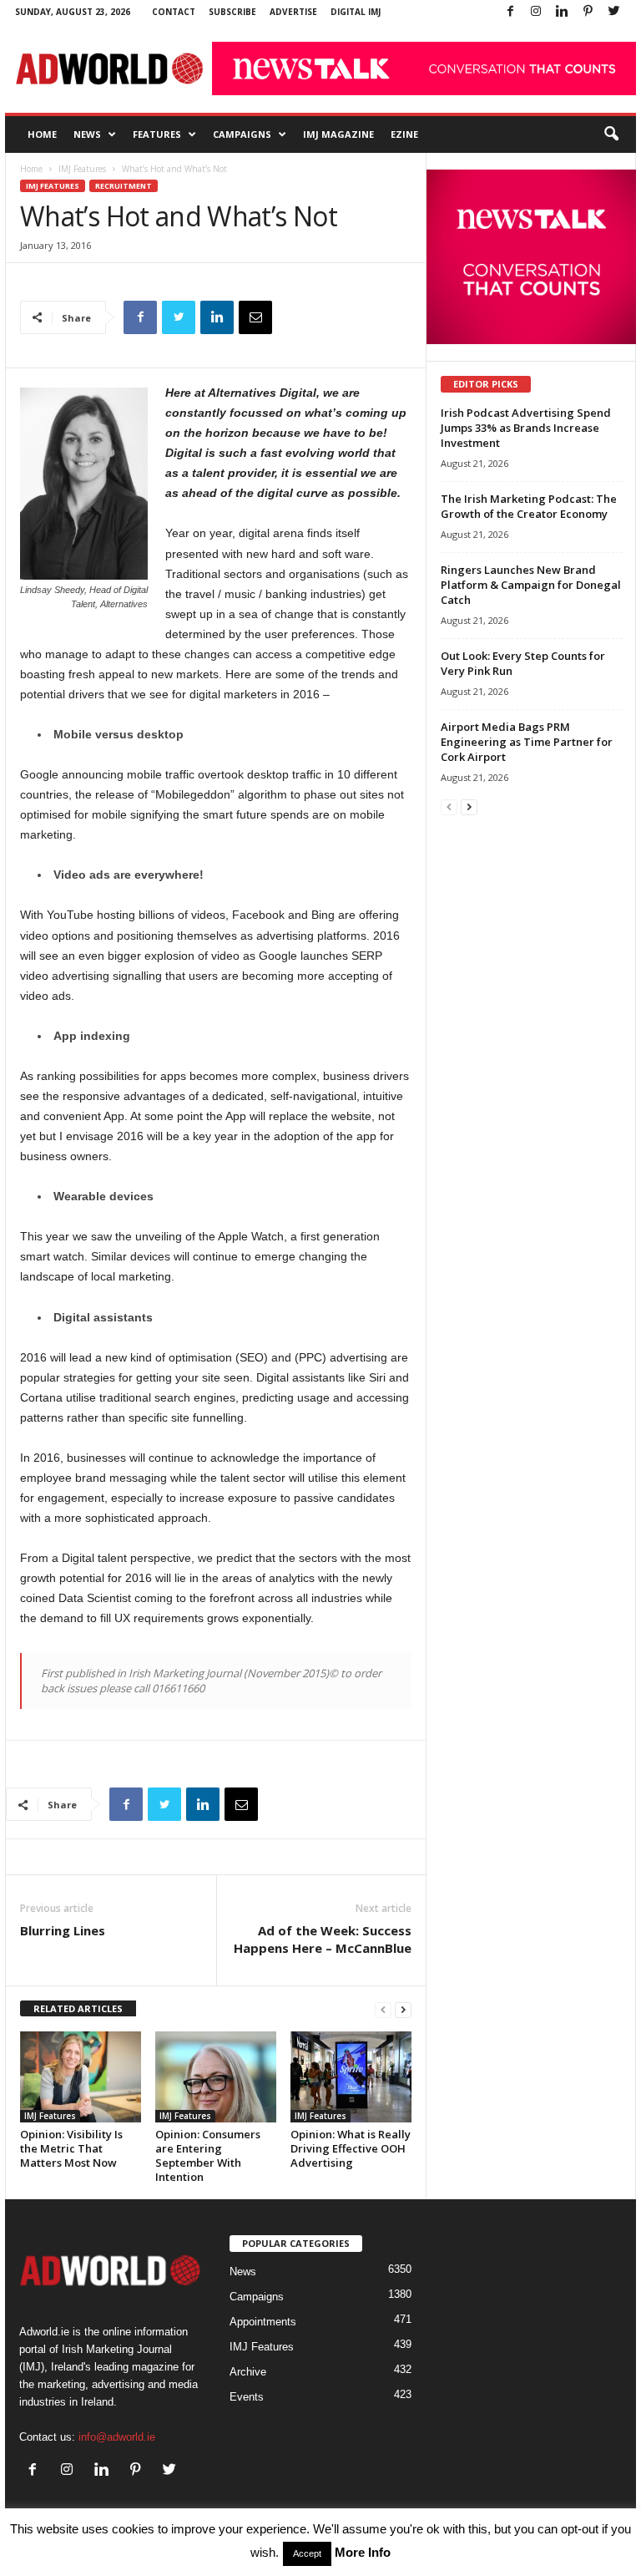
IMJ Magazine (338, 134)
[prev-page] (383, 2009)
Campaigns (242, 134)
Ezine (404, 134)
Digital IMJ (356, 12)
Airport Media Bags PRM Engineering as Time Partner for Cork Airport (527, 742)
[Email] (255, 317)
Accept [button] (307, 2553)
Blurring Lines (63, 1930)
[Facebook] (510, 12)
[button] (611, 134)
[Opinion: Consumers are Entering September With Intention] (216, 2077)
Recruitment (124, 186)
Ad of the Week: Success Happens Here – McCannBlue (323, 1939)
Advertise (293, 12)
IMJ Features (82, 169)
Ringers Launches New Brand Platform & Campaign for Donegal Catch (531, 585)
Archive (248, 2372)
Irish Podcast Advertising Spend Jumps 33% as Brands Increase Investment (526, 428)
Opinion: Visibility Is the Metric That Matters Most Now (71, 2148)
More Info (363, 2552)
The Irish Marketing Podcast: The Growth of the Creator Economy (529, 506)
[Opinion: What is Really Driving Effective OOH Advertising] (351, 2077)
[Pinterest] (588, 12)
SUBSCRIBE (232, 12)
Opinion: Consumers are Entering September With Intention (208, 2155)
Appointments (263, 2322)
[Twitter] (613, 12)
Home (42, 134)
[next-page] (403, 2009)
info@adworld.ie (117, 2437)
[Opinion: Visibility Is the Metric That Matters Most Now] (81, 2077)
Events (247, 2397)
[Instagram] (536, 12)
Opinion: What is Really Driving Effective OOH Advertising (351, 2148)
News (87, 134)
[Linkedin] (562, 12)
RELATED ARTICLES (78, 2008)
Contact (174, 12)
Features (157, 134)
